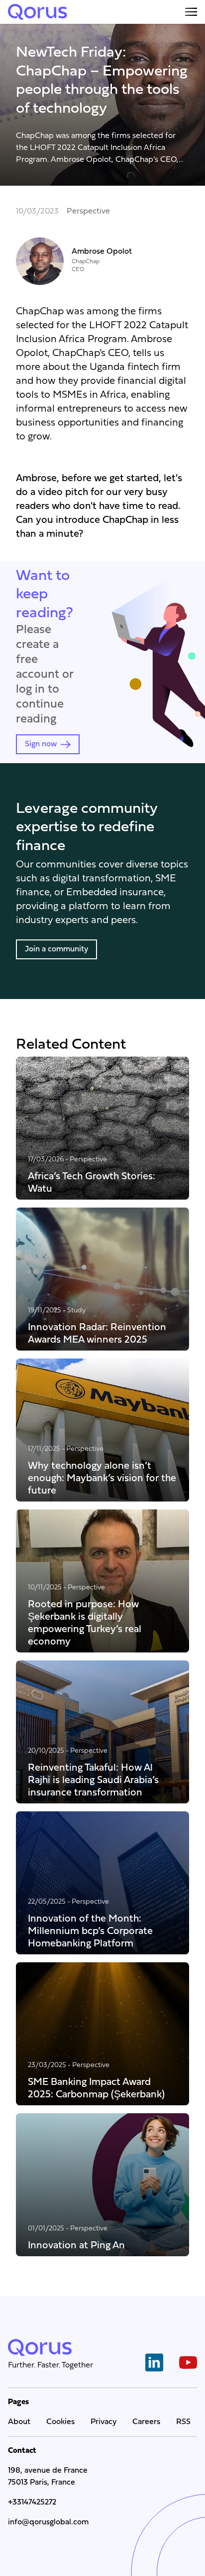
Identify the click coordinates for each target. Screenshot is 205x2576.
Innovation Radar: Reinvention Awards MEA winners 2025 (97, 1333)
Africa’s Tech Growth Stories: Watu (92, 1182)
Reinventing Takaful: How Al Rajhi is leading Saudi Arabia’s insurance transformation (93, 1780)
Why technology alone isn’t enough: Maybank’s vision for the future (102, 1478)
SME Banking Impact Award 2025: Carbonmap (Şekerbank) (96, 2088)
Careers (146, 2422)
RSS (183, 2422)
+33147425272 (32, 2503)
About (19, 2422)
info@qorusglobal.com (48, 2522)
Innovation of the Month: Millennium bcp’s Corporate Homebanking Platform (90, 1931)
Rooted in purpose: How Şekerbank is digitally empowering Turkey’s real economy (85, 1623)
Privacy (103, 2422)
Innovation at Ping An (76, 2245)
